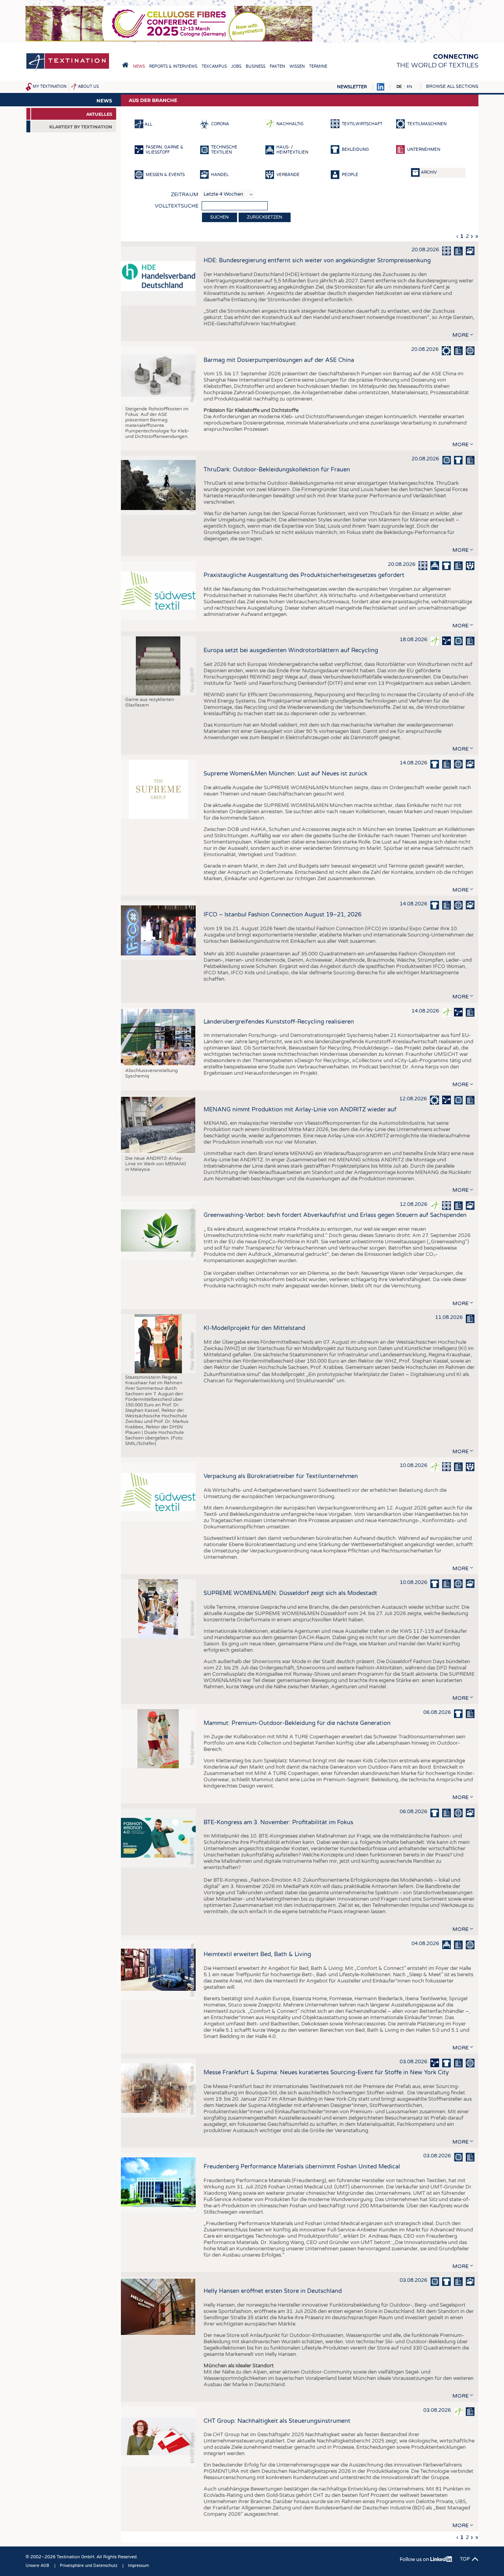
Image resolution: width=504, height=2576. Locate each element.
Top (465, 2559)
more (460, 335)
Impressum (138, 2566)
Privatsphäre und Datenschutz (89, 2566)
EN (409, 87)
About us (88, 87)
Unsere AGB (37, 2566)
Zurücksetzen (265, 217)
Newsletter (352, 87)
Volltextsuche (177, 206)
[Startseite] (68, 70)
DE (399, 87)
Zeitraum (185, 195)
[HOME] (125, 65)
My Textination (50, 87)
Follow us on (415, 2559)
